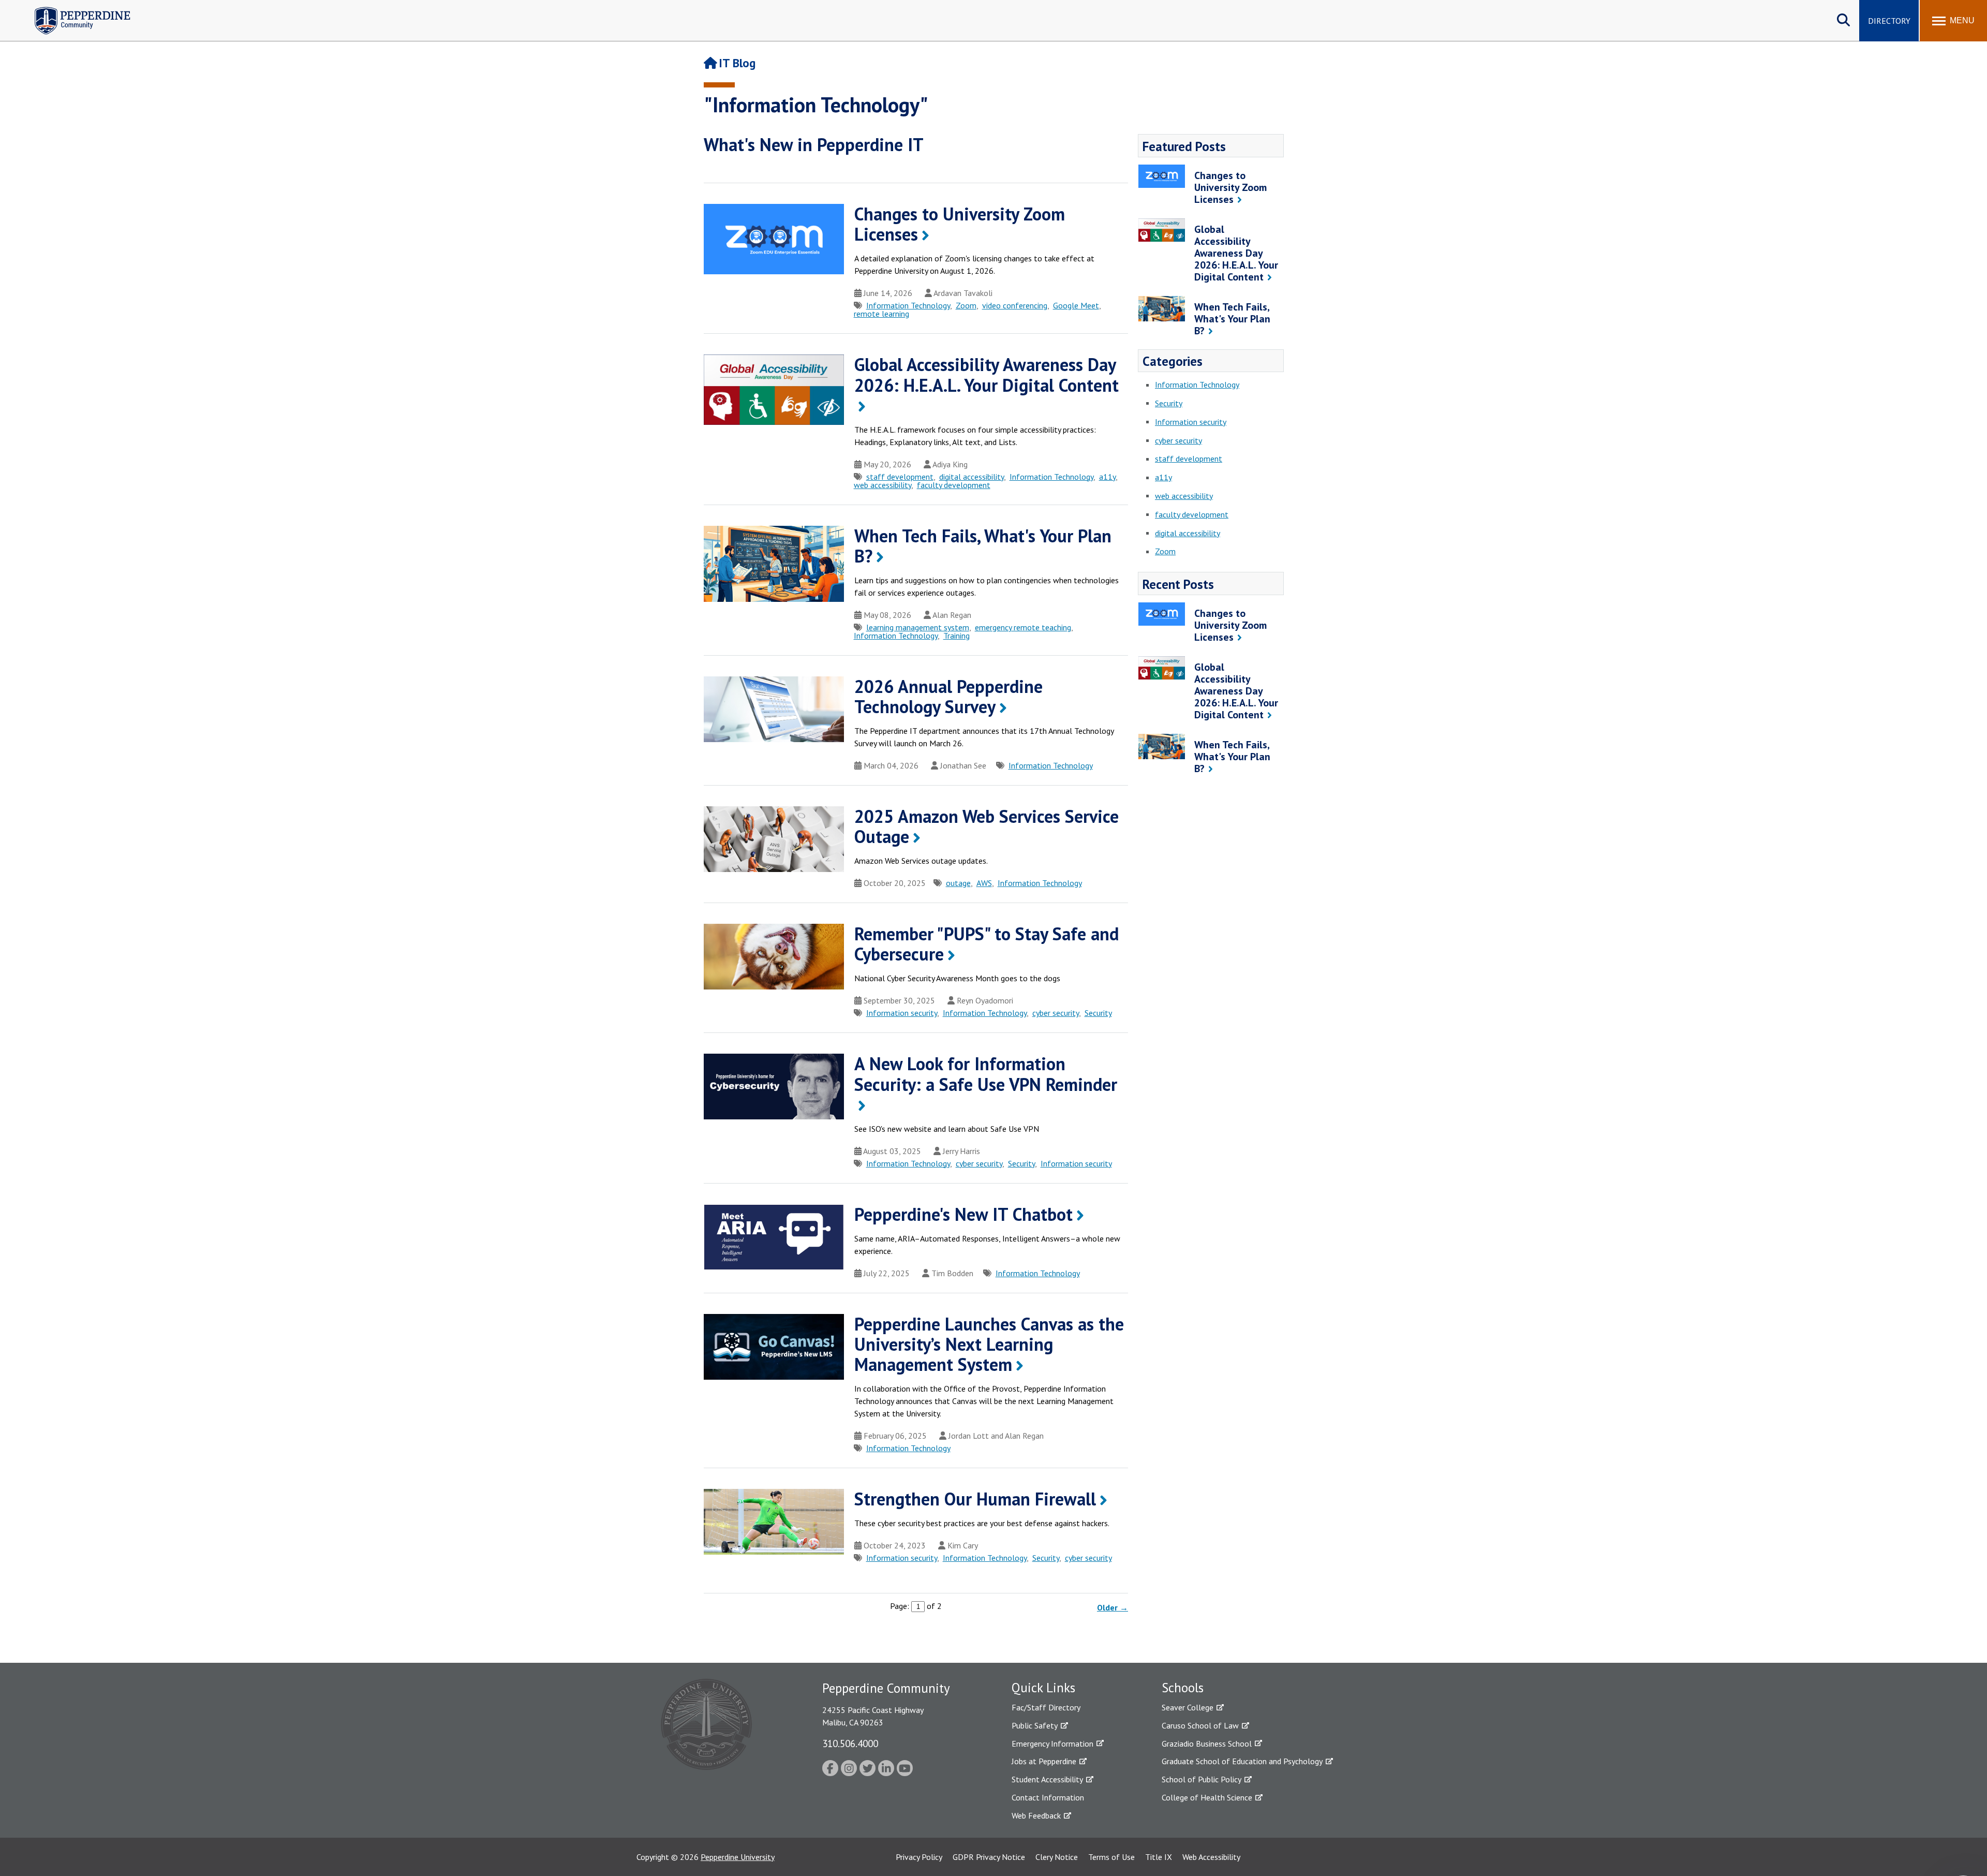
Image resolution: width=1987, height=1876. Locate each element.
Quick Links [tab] (1043, 1688)
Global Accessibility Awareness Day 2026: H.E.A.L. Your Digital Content (987, 374)
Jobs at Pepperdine (1044, 1761)
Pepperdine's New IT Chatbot (963, 1214)
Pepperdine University (738, 1857)
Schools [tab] (1183, 1688)
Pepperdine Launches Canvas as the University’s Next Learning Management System (989, 1344)
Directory (1889, 21)
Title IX (1159, 1857)
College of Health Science (1207, 1797)
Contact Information (1048, 1797)
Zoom (966, 305)
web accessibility (883, 485)
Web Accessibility (1211, 1857)
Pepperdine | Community (75, 10)
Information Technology (908, 305)
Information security (902, 1013)
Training (957, 636)
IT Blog (737, 63)
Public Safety (1035, 1725)
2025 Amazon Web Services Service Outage (987, 826)
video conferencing (1015, 305)
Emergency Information (1052, 1744)
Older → (1113, 1607)
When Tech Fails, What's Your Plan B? (983, 546)
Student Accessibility (1047, 1779)
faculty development (954, 485)
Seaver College (1188, 1707)
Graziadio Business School (1207, 1744)
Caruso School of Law (1200, 1725)
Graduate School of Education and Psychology (1242, 1761)
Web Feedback (1036, 1815)
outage (958, 883)
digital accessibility (972, 477)
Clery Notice (1057, 1857)
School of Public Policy (1202, 1779)
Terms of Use (1111, 1857)
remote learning (881, 314)
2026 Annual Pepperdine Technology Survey (948, 696)
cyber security (1056, 1013)
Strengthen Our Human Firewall (975, 1499)
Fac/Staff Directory (1046, 1707)
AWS (984, 883)
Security (1098, 1013)
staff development (900, 477)
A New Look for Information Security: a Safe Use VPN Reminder (986, 1074)
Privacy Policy (919, 1857)
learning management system (918, 627)
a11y (1107, 477)
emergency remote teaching (1023, 627)
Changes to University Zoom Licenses (960, 224)
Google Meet (1076, 305)
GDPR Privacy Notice (989, 1857)
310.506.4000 (850, 1743)
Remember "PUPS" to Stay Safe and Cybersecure (987, 944)
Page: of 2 (916, 1606)
